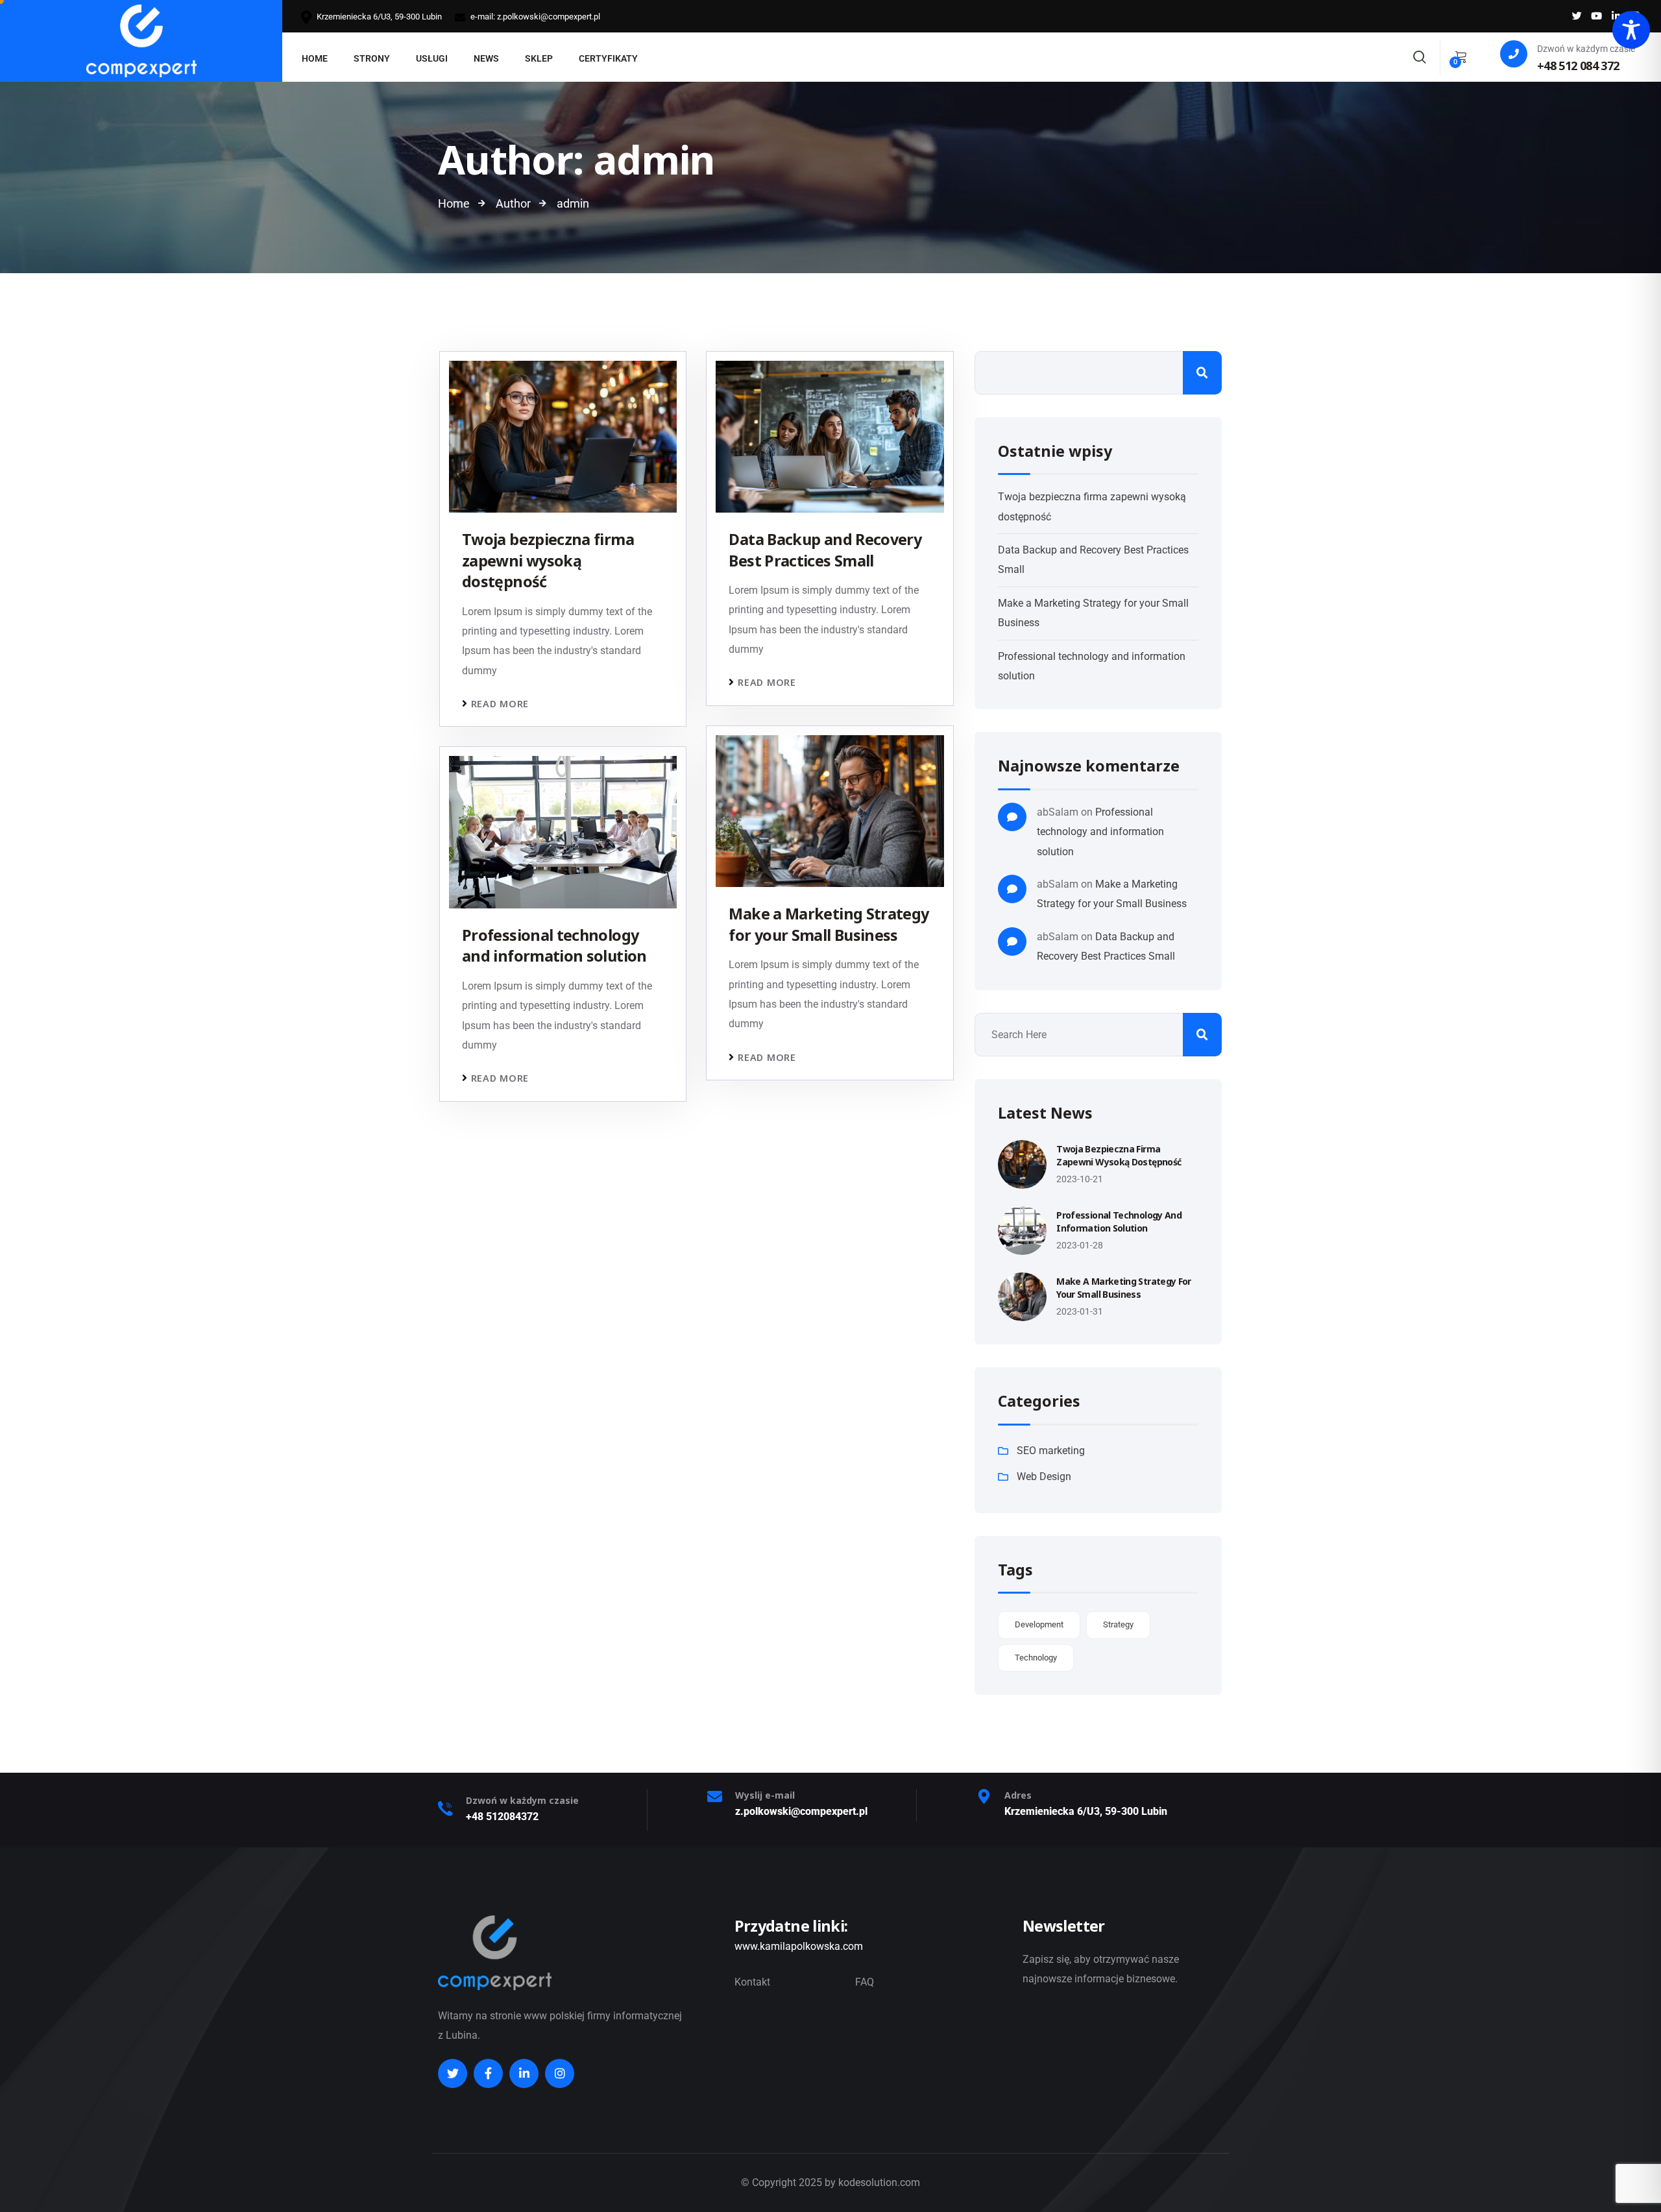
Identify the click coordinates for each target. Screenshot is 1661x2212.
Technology (1036, 1658)
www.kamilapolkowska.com (799, 1946)
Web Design (1044, 1477)
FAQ (865, 1982)
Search (1202, 373)
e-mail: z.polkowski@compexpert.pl (534, 17)
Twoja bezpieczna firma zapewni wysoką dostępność (548, 560)
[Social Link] (1577, 16)
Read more (500, 704)
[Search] (1420, 55)
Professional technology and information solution (554, 945)
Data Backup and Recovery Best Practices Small (825, 550)
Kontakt (752, 1982)
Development (1039, 1624)
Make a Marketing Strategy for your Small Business (829, 924)
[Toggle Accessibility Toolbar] (1631, 30)
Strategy (1118, 1624)
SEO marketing (1051, 1451)
